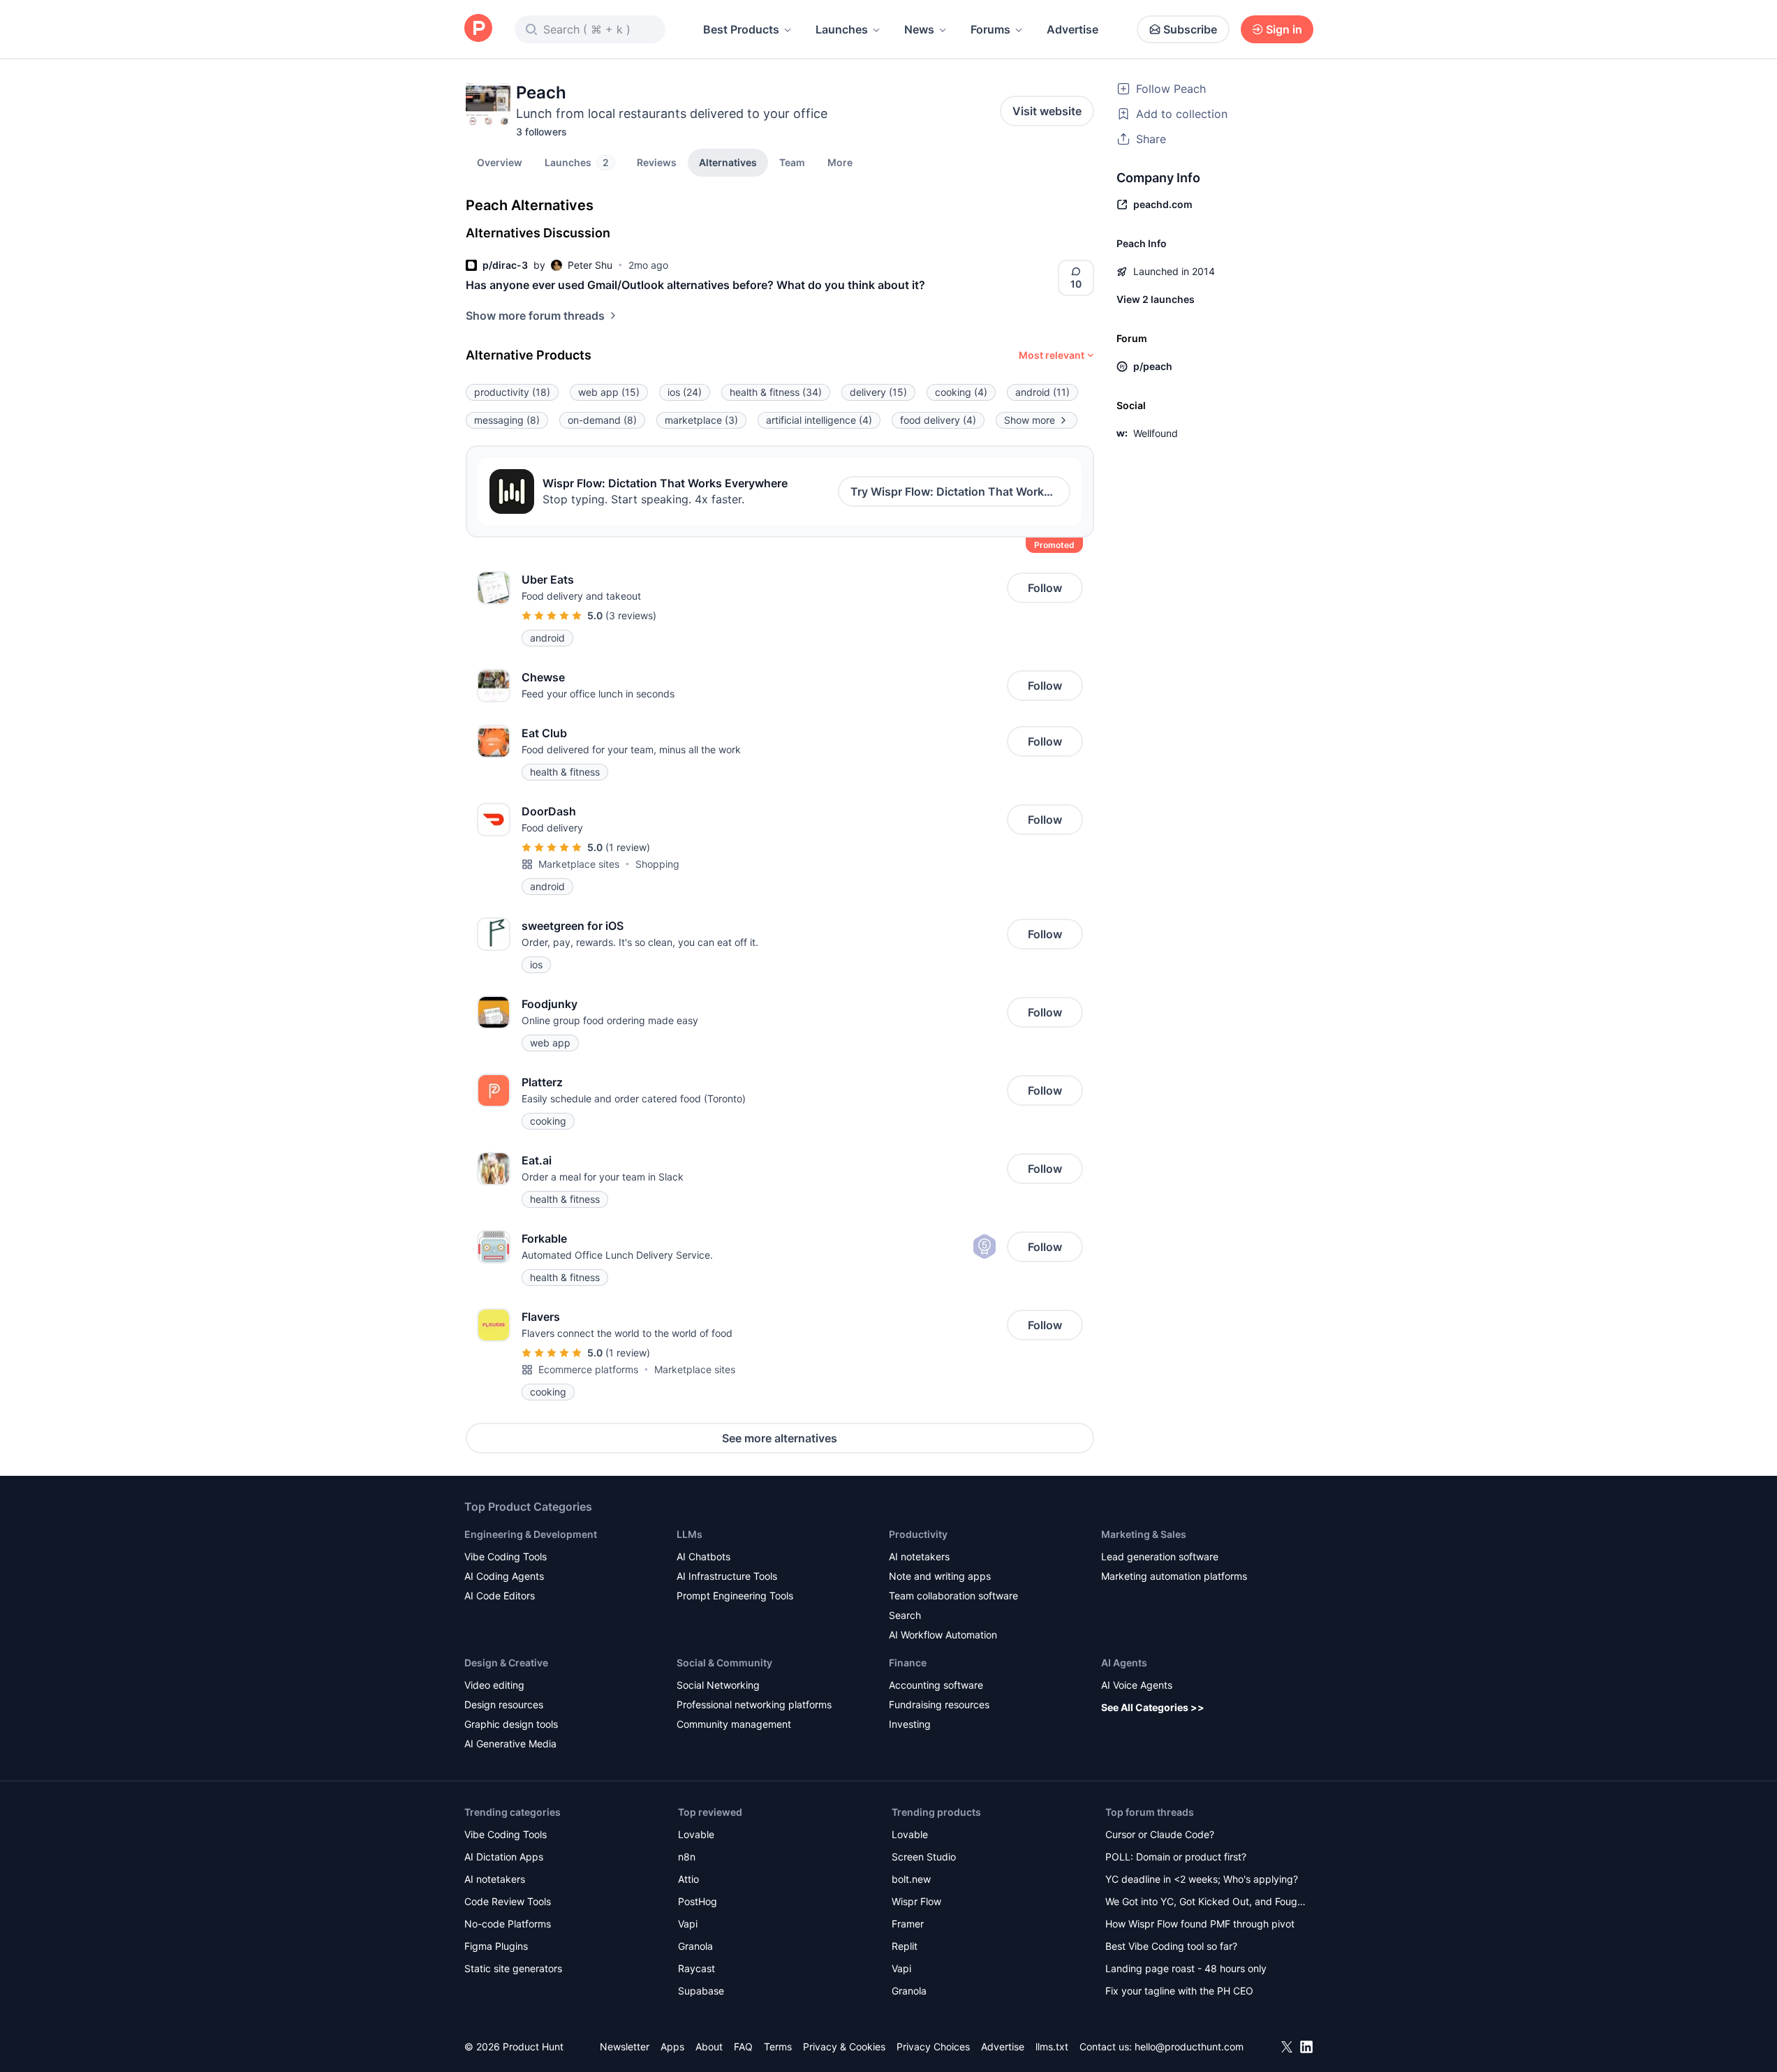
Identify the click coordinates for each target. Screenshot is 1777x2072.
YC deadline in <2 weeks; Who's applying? (1202, 1879)
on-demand (602, 420)
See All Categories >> (1153, 1707)
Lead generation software (1160, 1556)
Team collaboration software (953, 1596)
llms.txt (1052, 2047)
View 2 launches (1156, 299)
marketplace (701, 420)
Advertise (1072, 29)
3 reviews (631, 615)
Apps (672, 2047)
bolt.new (911, 1879)
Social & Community (724, 1663)
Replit (905, 1946)
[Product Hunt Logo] (478, 29)
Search (905, 1615)
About (709, 2047)
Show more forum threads (535, 316)
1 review (628, 847)
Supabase (701, 1991)
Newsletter (625, 2047)
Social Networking (718, 1685)
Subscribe (1190, 29)
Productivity (918, 1534)
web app (609, 392)
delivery (878, 392)
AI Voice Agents (1137, 1685)
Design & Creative (506, 1663)
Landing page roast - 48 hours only (1186, 1968)
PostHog (698, 1901)
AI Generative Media (510, 1744)
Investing (910, 1724)
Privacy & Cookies (844, 2047)
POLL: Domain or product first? (1176, 1857)
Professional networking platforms (754, 1704)
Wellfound (1156, 433)
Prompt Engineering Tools (735, 1596)
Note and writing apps (940, 1576)
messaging (507, 420)
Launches (842, 29)
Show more (1030, 420)
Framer (908, 1924)
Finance (908, 1663)
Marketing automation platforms (1174, 1576)
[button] (840, 162)
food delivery (938, 420)
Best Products (741, 29)
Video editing (494, 1685)
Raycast (696, 1968)
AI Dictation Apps (504, 1857)
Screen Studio (924, 1857)
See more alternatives (780, 1438)
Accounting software (936, 1685)
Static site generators (513, 1968)
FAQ (743, 2047)
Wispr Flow (916, 1901)
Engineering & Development (531, 1534)
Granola (695, 1946)
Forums (990, 29)
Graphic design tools (511, 1724)
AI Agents (1124, 1663)
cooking (961, 392)
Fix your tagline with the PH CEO (1179, 1991)
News (919, 29)
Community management (734, 1724)
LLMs (690, 1534)
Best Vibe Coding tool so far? (1171, 1946)
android (1042, 392)
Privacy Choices (933, 2047)
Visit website (1047, 111)
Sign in (1284, 29)
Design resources (504, 1704)
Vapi (688, 1924)
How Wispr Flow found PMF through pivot (1200, 1924)
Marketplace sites (579, 864)
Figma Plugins (496, 1946)
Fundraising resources (939, 1704)
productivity (512, 392)
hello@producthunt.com (1189, 2047)
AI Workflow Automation (943, 1635)
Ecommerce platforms (588, 1369)
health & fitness (776, 392)
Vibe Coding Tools (506, 1556)
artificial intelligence (819, 420)
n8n (687, 1857)
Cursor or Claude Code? (1160, 1834)
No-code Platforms (508, 1924)
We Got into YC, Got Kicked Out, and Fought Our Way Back (1206, 1903)
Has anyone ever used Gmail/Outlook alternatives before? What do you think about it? (695, 285)
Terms (778, 2047)
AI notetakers (919, 1556)
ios (685, 392)
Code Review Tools (508, 1901)
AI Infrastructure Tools (727, 1576)
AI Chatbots (703, 1556)
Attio (688, 1879)
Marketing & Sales (1144, 1534)
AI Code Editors (500, 1596)
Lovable (696, 1834)
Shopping (657, 864)
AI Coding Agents (504, 1576)
